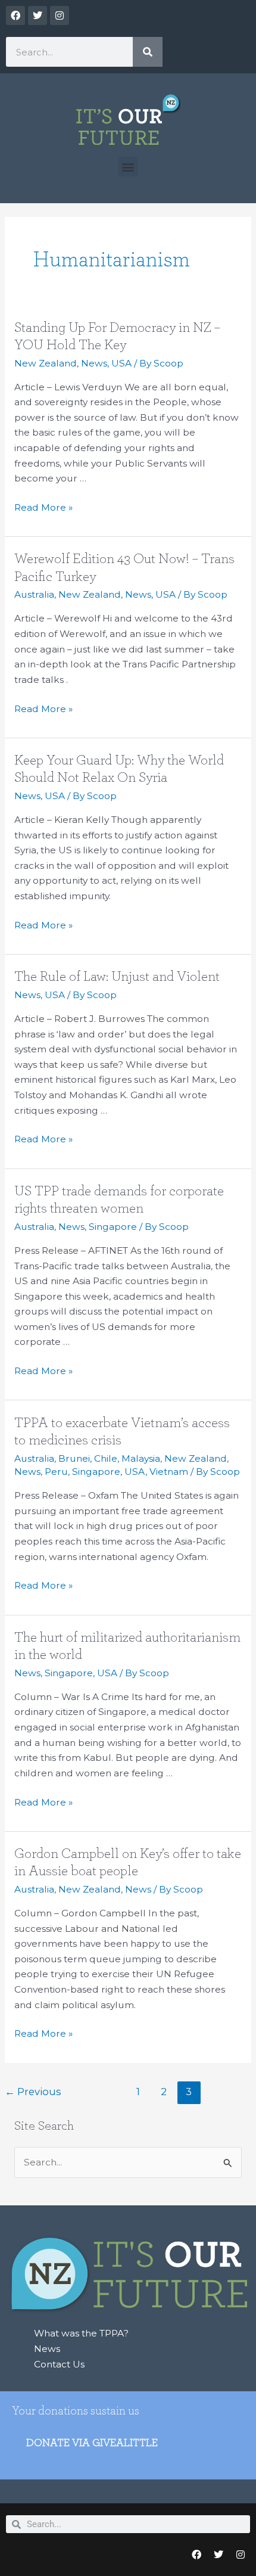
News (94, 363)
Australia (34, 594)
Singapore (113, 1227)
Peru (56, 1472)
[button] (128, 167)
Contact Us (59, 2364)
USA (121, 363)
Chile (106, 1458)
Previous (33, 2092)
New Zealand (46, 363)
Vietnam (169, 1472)
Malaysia (141, 1458)
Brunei (74, 1458)
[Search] (148, 52)
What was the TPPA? (81, 2333)
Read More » (43, 507)
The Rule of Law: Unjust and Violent (117, 977)
